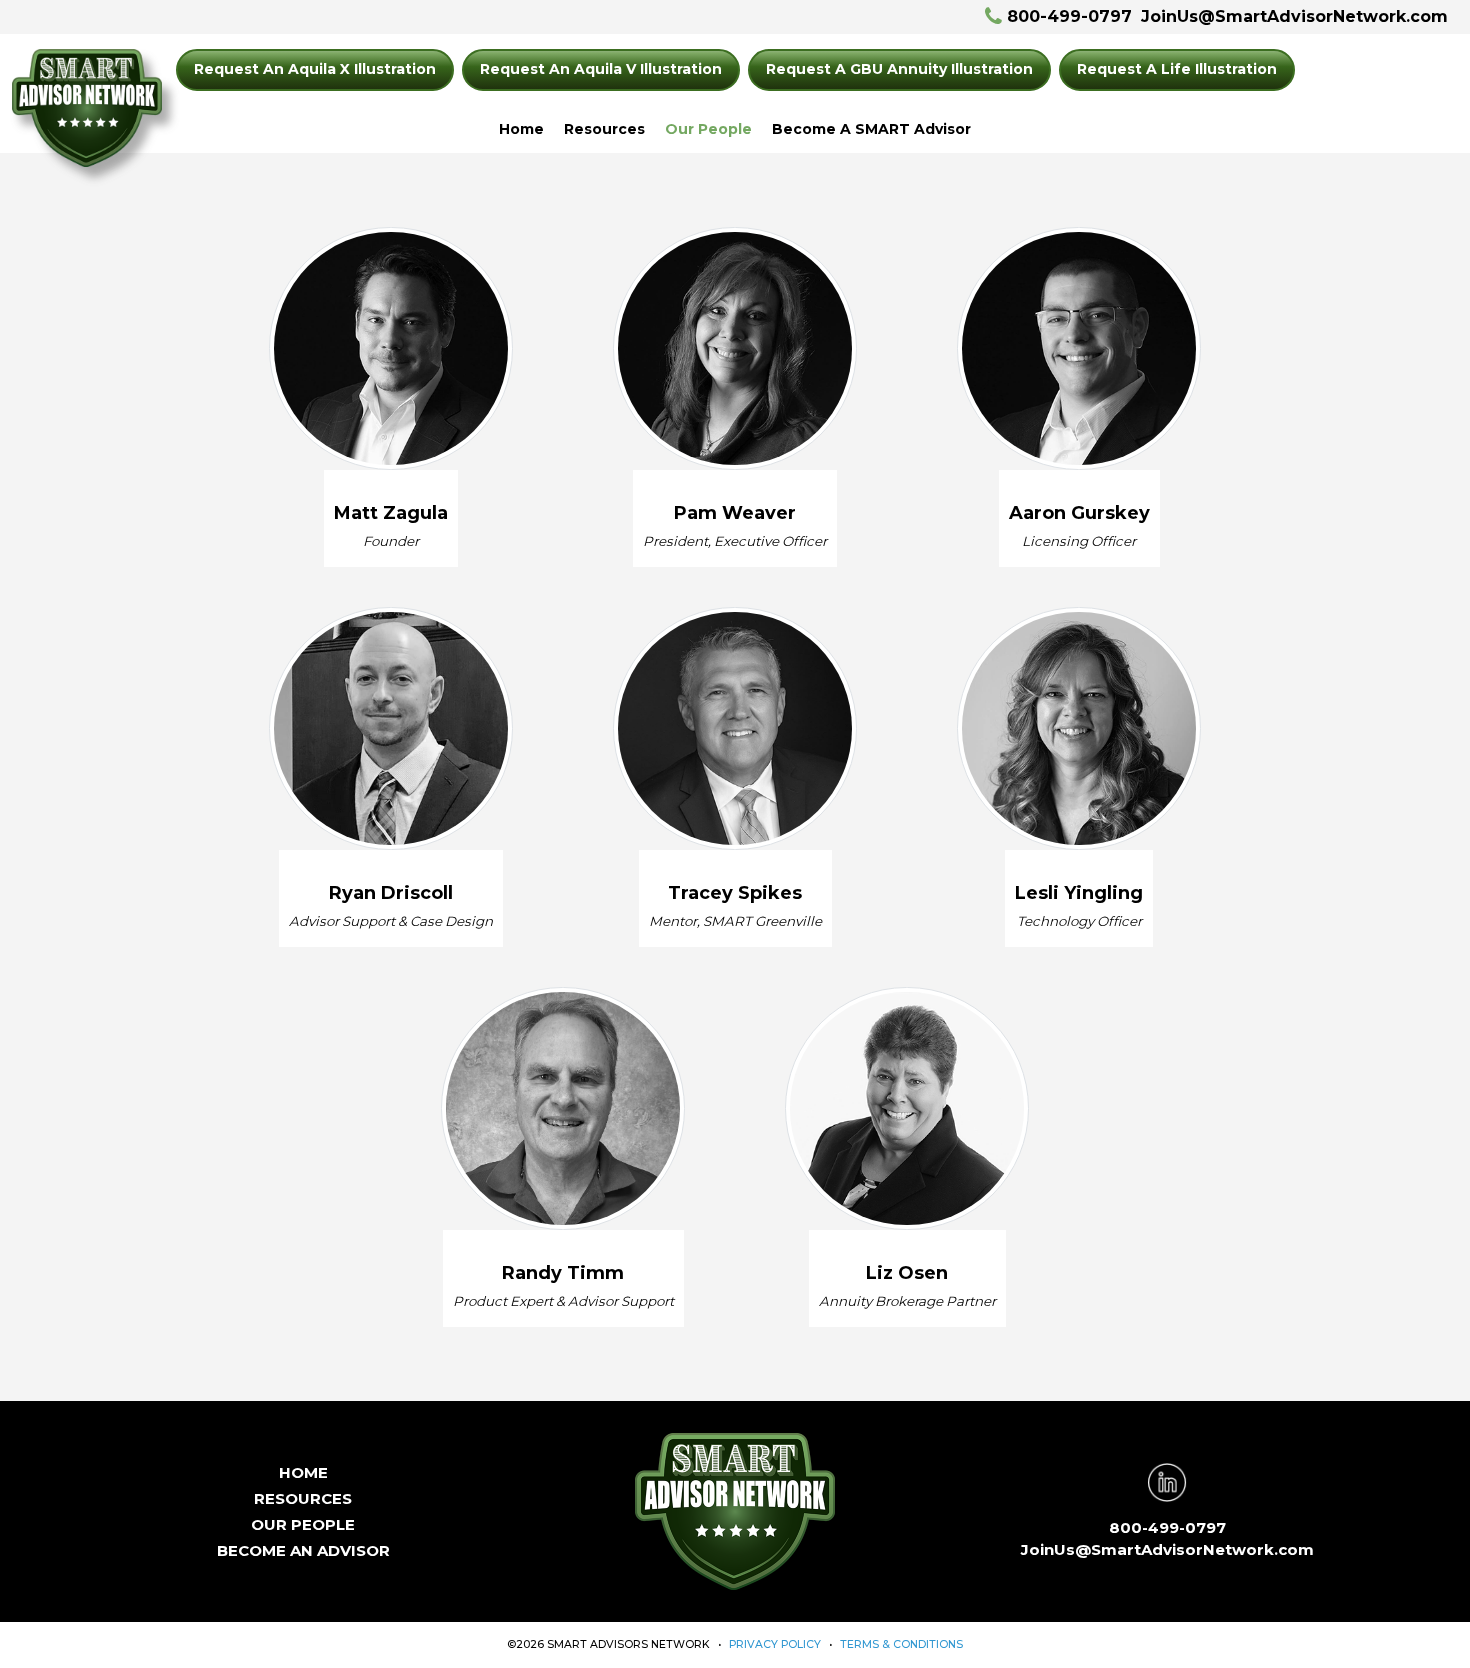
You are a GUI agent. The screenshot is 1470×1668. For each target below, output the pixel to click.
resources (303, 1498)
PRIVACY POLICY (775, 1644)
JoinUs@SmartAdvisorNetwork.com (1294, 16)
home (303, 1472)
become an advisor (303, 1550)
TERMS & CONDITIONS (901, 1644)
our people (303, 1524)
